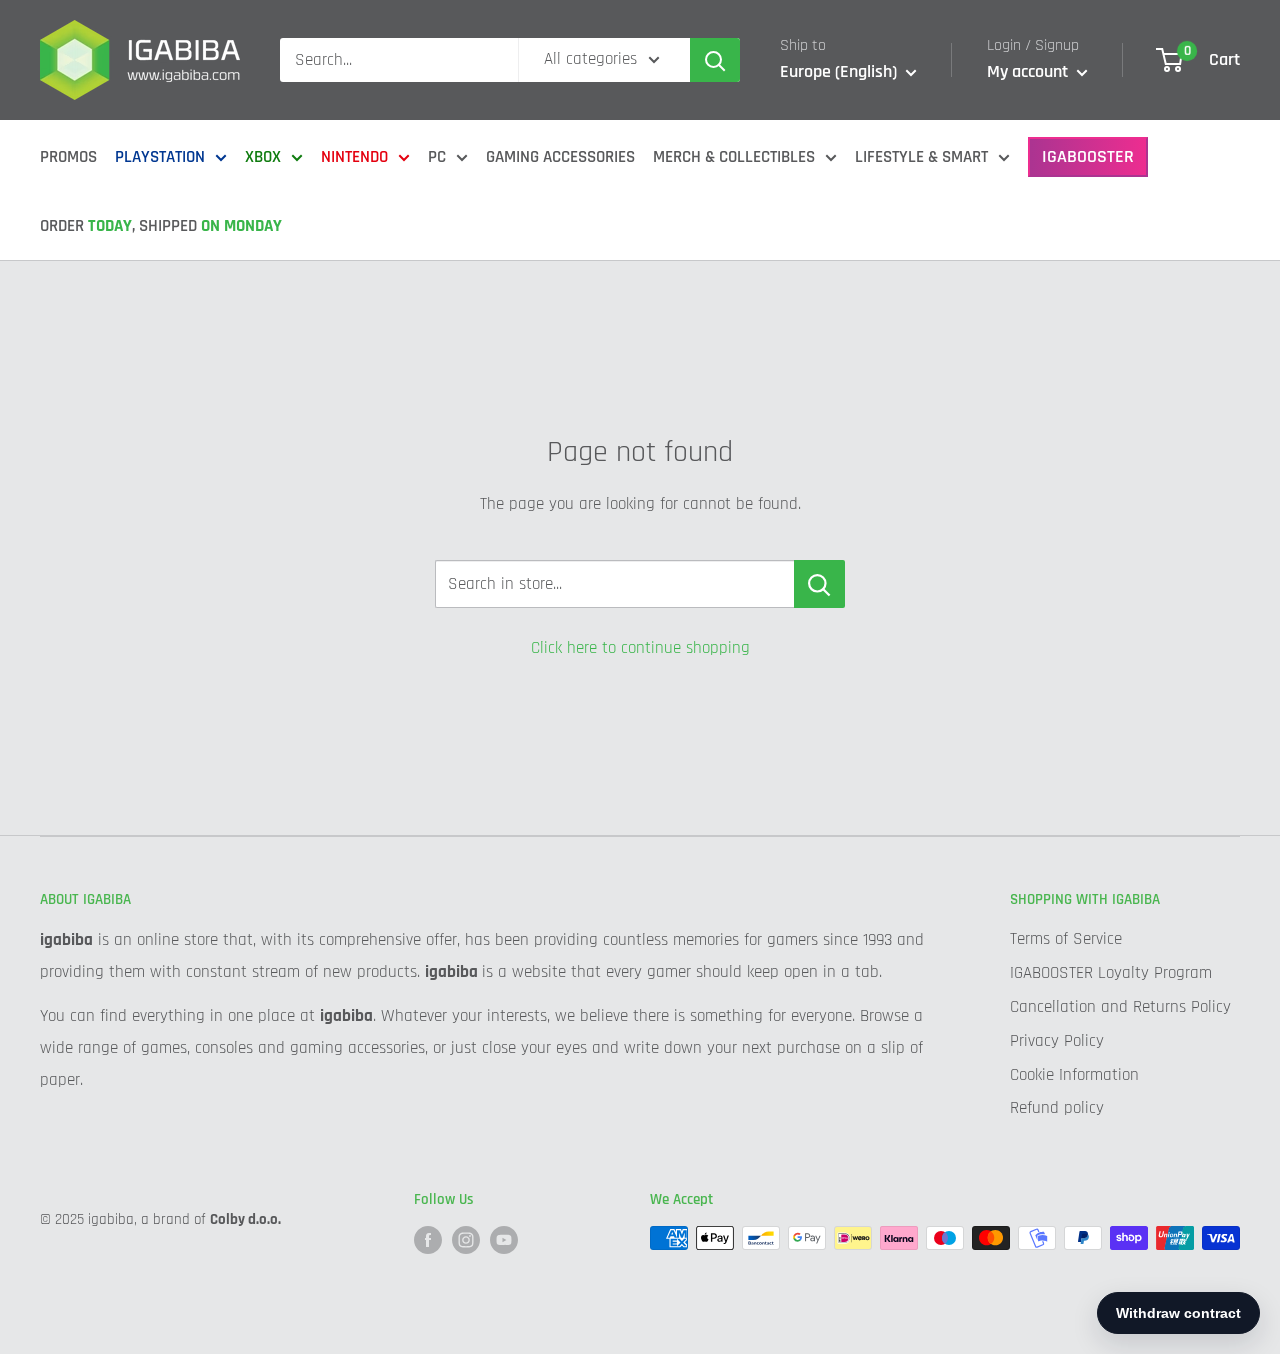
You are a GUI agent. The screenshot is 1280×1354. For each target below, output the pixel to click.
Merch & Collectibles (734, 157)
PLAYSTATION (160, 157)
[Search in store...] (819, 584)
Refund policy (1057, 1108)
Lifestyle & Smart (921, 157)
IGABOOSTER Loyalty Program (1111, 973)
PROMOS (68, 157)
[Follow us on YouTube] (504, 1240)
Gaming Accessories (560, 157)
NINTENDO (354, 157)
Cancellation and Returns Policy (1120, 1007)
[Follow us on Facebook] (428, 1240)
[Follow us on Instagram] (466, 1240)
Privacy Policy (1057, 1041)
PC (437, 157)
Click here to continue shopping (640, 648)
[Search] (715, 60)
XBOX (263, 157)
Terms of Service (1066, 939)
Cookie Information (1074, 1075)
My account (1029, 71)
